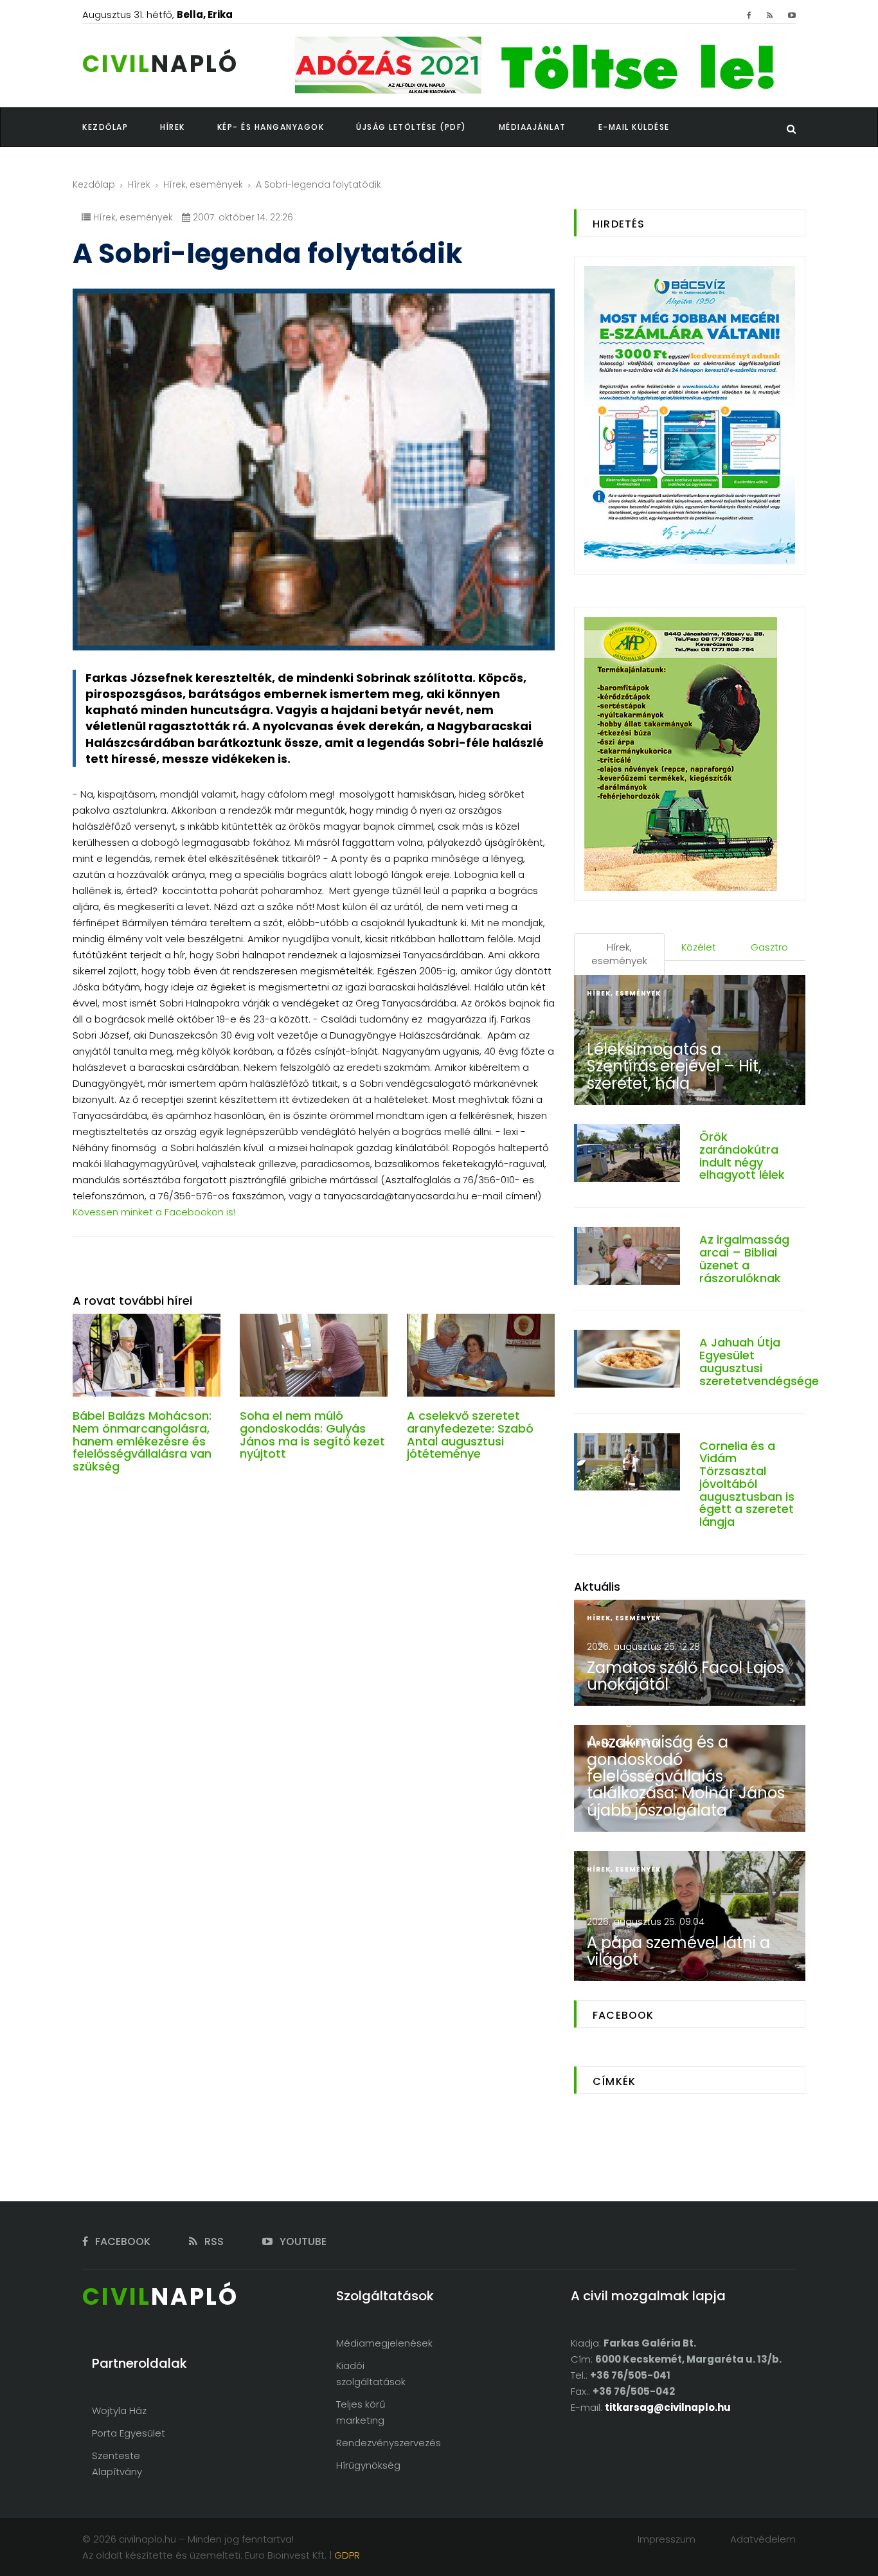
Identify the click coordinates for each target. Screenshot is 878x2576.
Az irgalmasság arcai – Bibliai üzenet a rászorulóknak (744, 1258)
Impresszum (667, 2539)
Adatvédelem (763, 2539)
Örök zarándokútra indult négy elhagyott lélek (742, 1156)
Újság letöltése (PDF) (411, 127)
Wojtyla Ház (119, 2411)
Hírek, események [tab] (619, 954)
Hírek (139, 184)
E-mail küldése (634, 127)
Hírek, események (203, 184)
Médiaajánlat (533, 127)
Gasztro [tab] (769, 947)
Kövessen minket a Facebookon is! (154, 1212)
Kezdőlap (94, 184)
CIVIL (160, 64)
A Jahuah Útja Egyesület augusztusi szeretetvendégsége (759, 1361)
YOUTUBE (302, 2241)
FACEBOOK (121, 2241)
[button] (189, 127)
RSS (213, 2241)
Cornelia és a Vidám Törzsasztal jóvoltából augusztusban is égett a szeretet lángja (747, 1484)
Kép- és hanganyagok (271, 127)
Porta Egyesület (129, 2433)
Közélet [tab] (699, 947)
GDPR (347, 2555)
